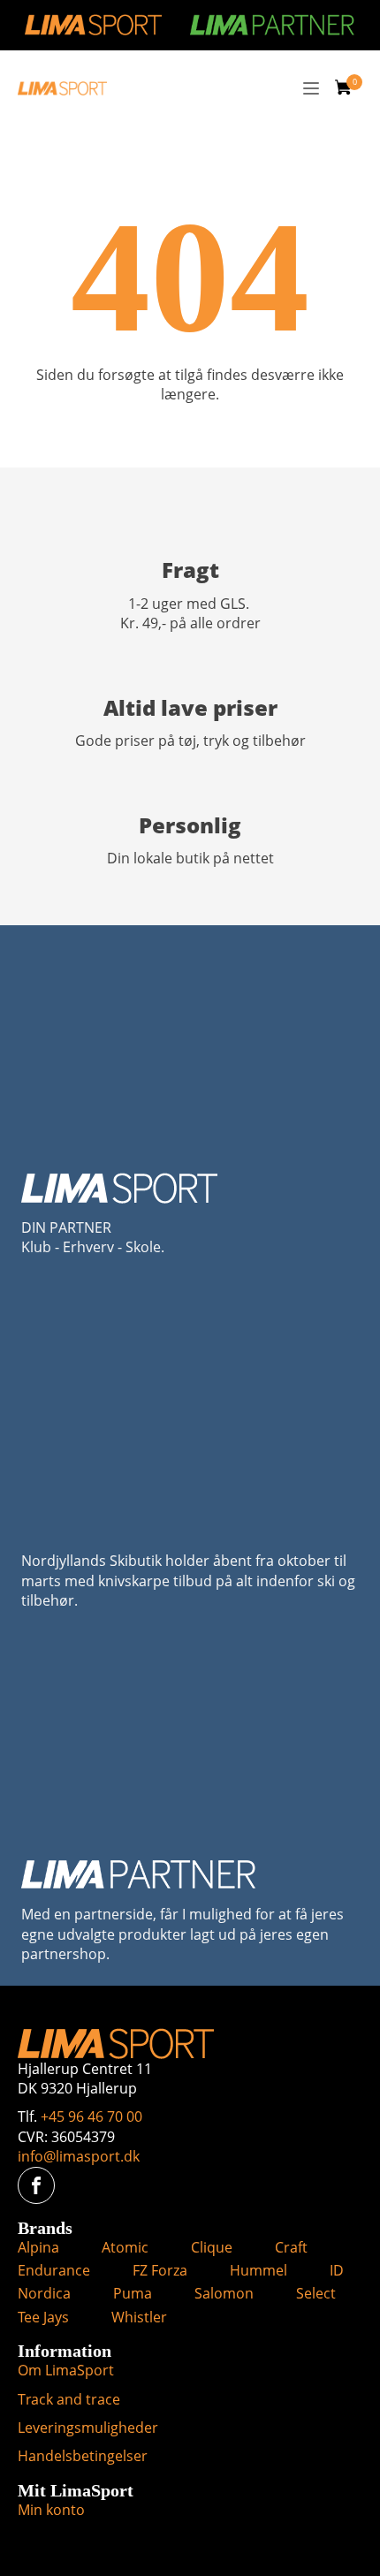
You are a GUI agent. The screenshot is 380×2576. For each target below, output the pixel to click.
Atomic (125, 2247)
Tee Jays (43, 2317)
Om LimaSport (66, 2370)
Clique (212, 2247)
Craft (291, 2247)
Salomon (224, 2293)
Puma (133, 2293)
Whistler (139, 2317)
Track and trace (69, 2399)
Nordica (44, 2293)
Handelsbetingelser (83, 2456)
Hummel (258, 2270)
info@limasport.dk (79, 2156)
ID (337, 2270)
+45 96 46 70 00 (91, 2116)
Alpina (38, 2247)
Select (316, 2293)
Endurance (54, 2270)
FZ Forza (160, 2270)
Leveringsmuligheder (88, 2428)
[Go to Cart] (349, 90)
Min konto (51, 2510)
